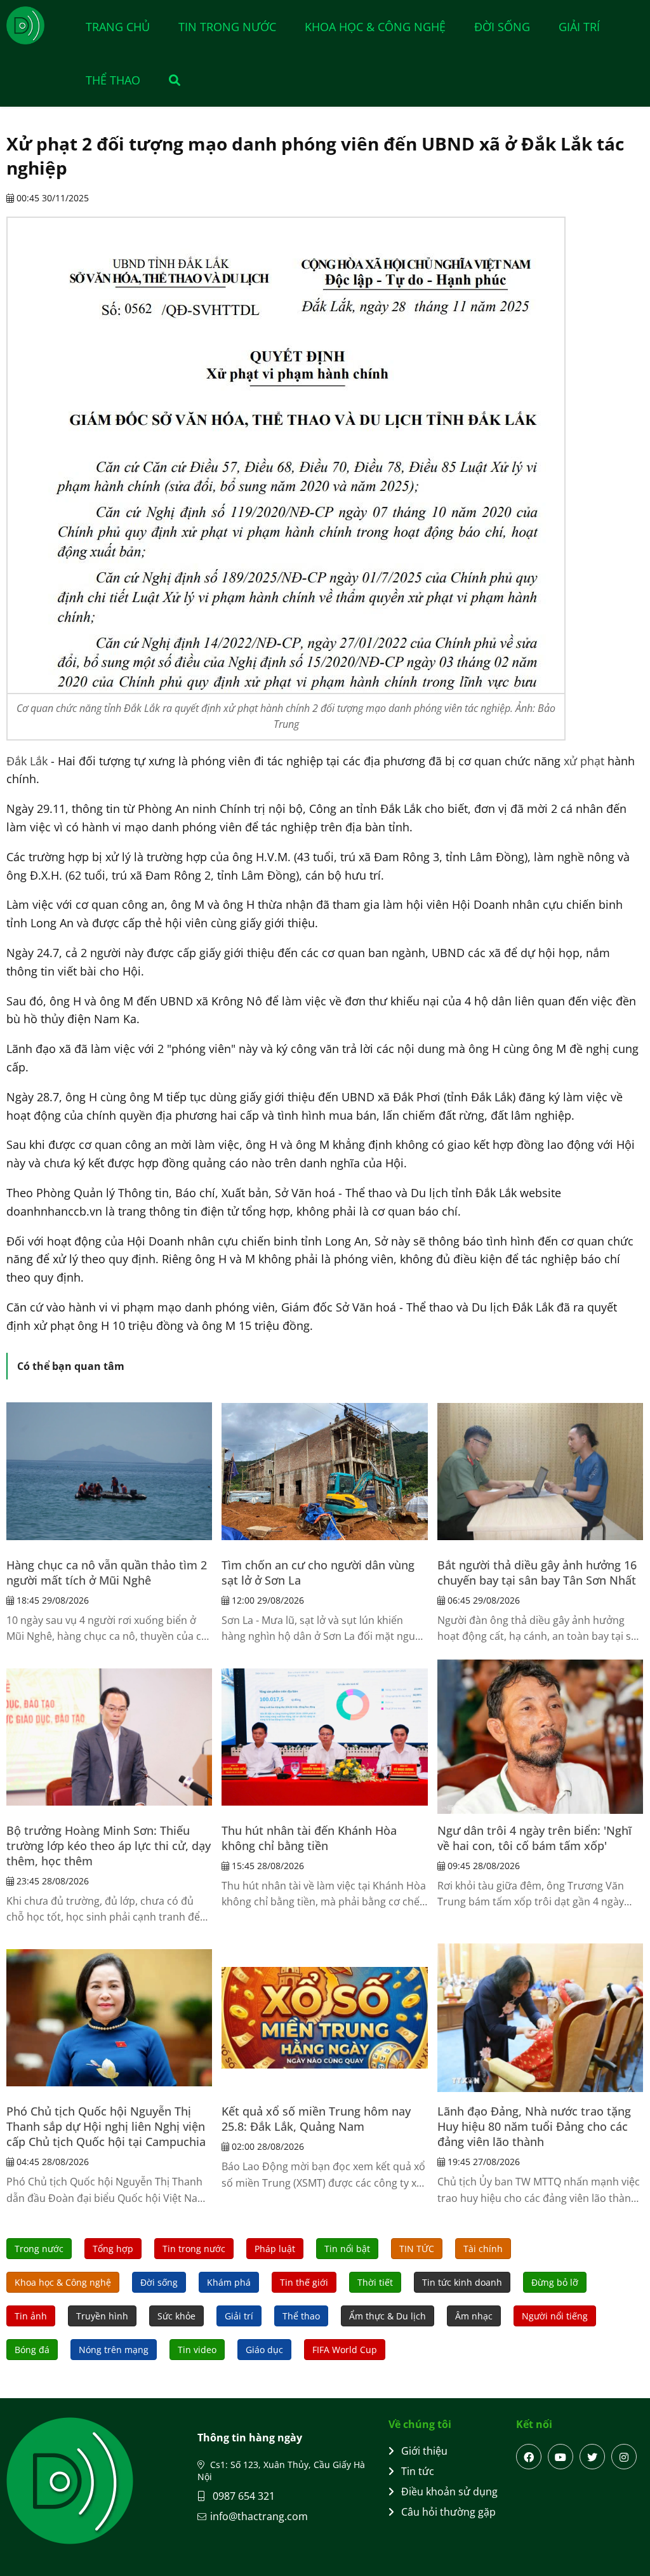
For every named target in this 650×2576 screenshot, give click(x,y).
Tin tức (418, 2471)
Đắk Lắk (27, 761)
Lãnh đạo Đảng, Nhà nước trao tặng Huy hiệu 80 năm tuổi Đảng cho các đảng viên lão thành (534, 2126)
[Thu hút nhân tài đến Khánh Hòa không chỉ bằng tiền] (324, 1737)
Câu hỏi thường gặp (448, 2512)
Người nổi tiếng (555, 2316)
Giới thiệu (424, 2451)
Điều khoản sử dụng (449, 2492)
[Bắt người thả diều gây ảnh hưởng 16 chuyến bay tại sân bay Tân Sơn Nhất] (540, 1472)
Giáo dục (264, 2350)
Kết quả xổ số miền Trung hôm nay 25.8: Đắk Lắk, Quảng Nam (316, 2119)
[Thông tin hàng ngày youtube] (560, 2457)
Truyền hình (102, 2316)
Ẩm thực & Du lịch (388, 2316)
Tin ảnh (31, 2316)
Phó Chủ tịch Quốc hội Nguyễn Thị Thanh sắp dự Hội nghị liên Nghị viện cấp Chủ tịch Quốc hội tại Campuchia (106, 2126)
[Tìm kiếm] (168, 80)
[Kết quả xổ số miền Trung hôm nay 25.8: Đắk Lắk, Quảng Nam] (324, 2018)
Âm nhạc (474, 2316)
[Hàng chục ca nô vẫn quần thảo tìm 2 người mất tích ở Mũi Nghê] (109, 1472)
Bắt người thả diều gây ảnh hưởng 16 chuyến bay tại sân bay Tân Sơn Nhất (537, 1573)
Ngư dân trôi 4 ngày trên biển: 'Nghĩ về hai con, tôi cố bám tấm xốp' (534, 1838)
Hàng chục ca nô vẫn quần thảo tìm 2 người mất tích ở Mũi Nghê (107, 1573)
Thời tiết (375, 2282)
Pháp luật (275, 2249)
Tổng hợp (113, 2249)
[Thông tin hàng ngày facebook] (529, 2457)
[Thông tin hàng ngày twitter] (592, 2457)
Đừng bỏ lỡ (555, 2282)
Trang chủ (118, 27)
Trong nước (39, 2249)
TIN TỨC (417, 2249)
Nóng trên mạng (114, 2350)
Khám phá (229, 2282)
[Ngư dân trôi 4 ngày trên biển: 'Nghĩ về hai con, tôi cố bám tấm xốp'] (540, 1737)
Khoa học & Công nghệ (375, 27)
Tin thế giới (304, 2282)
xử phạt (584, 761)
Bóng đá (32, 2350)
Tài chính (483, 2249)
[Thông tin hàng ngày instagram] (624, 2457)
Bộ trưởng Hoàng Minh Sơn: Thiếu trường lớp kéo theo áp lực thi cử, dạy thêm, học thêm (109, 1846)
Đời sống (502, 27)
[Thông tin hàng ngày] (38, 25)
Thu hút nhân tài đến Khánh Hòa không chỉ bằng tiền (309, 1838)
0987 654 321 (242, 2496)
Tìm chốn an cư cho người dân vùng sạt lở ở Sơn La (318, 1573)
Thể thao (113, 80)
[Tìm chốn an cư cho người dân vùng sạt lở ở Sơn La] (324, 1472)
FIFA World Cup (345, 2350)
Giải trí (579, 27)
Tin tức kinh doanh (462, 2282)
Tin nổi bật (347, 2249)
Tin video (197, 2350)
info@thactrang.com (259, 2516)
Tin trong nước (227, 27)
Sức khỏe (176, 2316)
